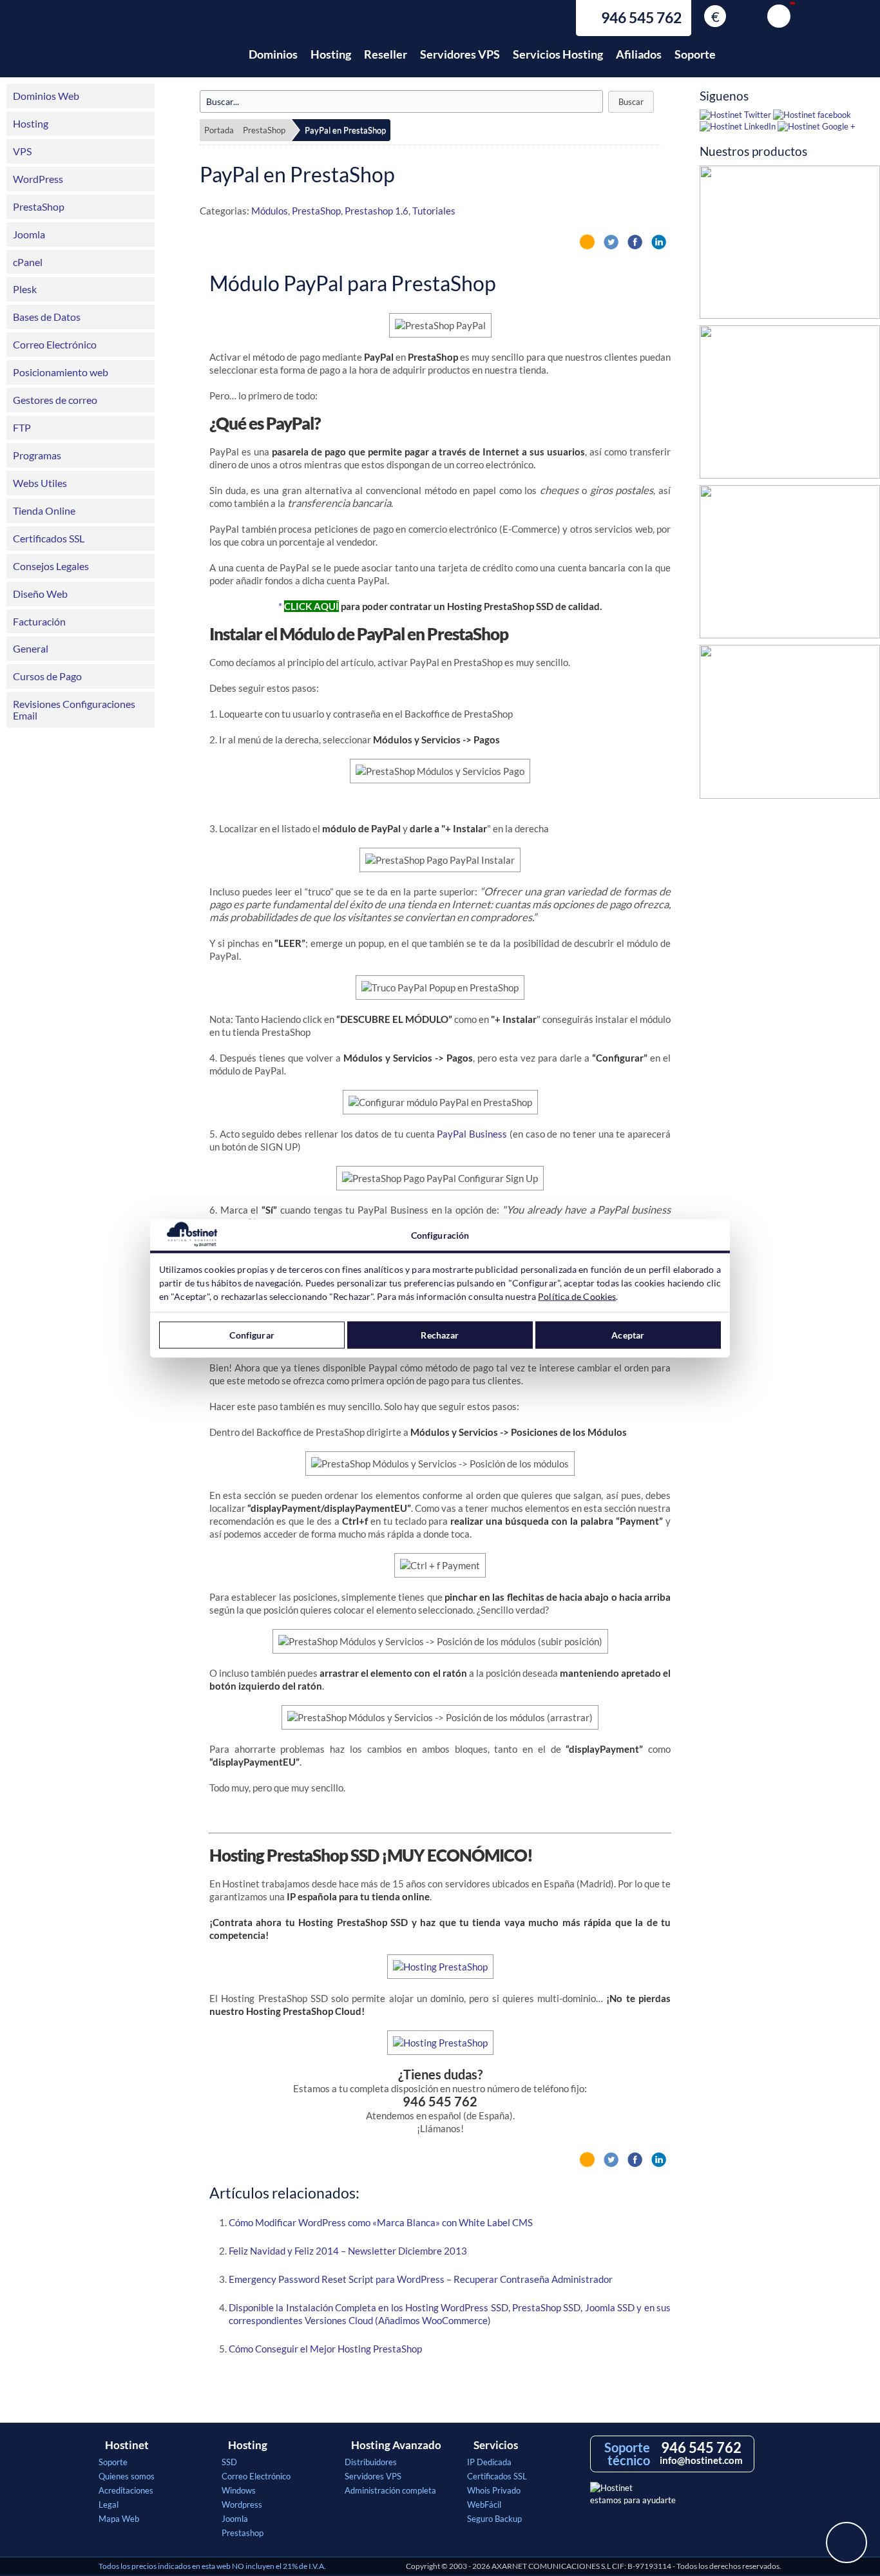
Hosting (331, 54)
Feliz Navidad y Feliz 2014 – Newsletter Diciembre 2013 (348, 2251)
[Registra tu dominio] (790, 565)
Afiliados (639, 54)
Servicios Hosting (558, 54)
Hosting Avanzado (396, 2445)
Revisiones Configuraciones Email (74, 710)
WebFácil (484, 2504)
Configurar (252, 1335)
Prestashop (243, 2533)
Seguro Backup (494, 2519)
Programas (37, 455)
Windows (239, 2490)
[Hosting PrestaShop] (790, 245)
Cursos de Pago (47, 676)
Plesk (25, 289)
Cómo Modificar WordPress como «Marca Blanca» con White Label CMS (381, 2222)
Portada (219, 130)
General (31, 648)
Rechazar (440, 1335)
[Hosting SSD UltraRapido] (790, 405)
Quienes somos (127, 2476)
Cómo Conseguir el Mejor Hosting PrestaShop (325, 2349)
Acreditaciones (126, 2490)
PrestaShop (39, 206)
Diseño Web (40, 594)
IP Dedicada (489, 2462)
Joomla (29, 234)
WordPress (38, 179)
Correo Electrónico (55, 344)
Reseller (386, 54)
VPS (22, 151)
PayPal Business (472, 1134)
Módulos (270, 211)
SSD (229, 2462)
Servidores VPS (460, 54)
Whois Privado (494, 2490)
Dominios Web (46, 96)
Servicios (496, 2445)
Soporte (695, 54)
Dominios (273, 54)
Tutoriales (434, 211)
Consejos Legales (51, 566)
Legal (109, 2504)
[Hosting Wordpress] (790, 725)
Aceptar (628, 1335)
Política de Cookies (577, 1296)
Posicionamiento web (61, 372)
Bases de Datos (47, 317)
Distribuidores (371, 2462)
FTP (22, 427)
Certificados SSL (49, 538)
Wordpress (242, 2504)
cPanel (28, 262)
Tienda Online (44, 510)
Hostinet (155, 47)
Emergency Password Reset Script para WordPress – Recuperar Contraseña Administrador (421, 2279)
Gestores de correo (55, 400)
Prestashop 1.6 (377, 211)
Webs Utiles (40, 483)
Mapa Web (119, 2519)
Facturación (39, 621)
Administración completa (390, 2490)
